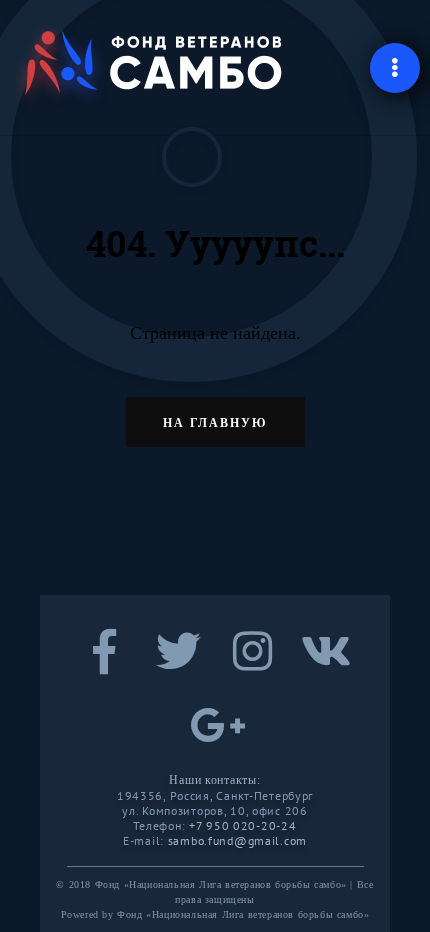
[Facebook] (104, 664)
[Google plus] (215, 738)
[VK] (326, 664)
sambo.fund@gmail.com (237, 840)
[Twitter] (178, 664)
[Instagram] (252, 664)
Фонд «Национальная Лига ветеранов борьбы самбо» (243, 914)
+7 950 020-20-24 (243, 825)
